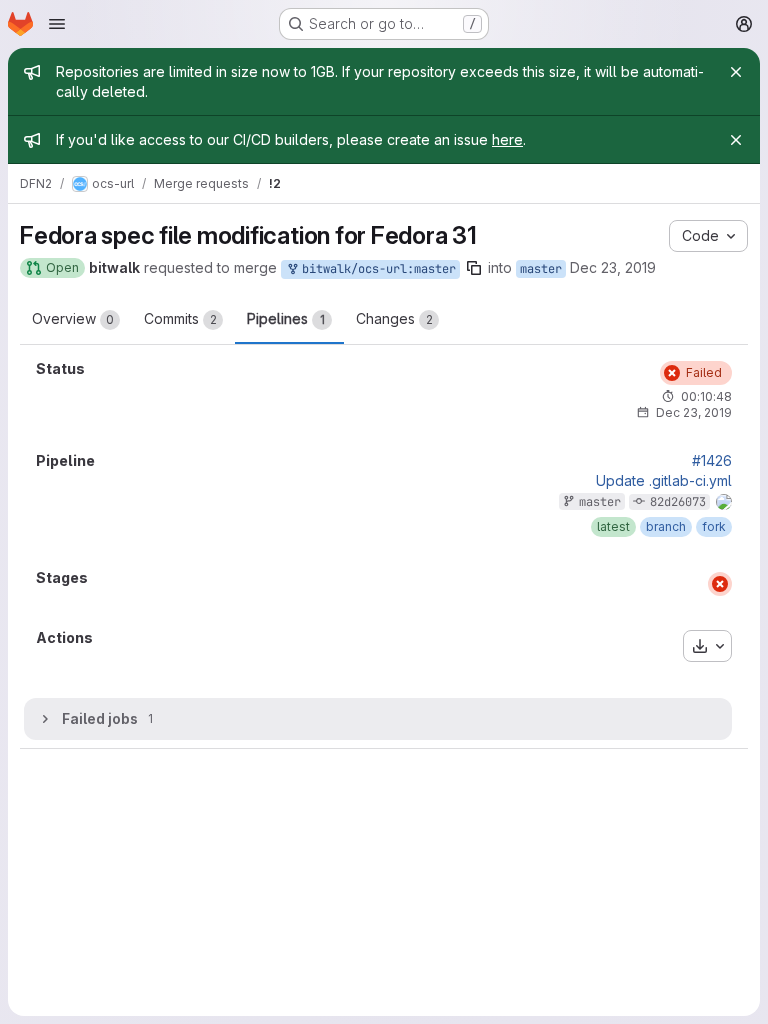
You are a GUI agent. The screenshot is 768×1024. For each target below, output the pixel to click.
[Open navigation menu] (57, 24)
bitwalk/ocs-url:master (375, 269)
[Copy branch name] (474, 268)
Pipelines (286, 318)
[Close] (736, 72)
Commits (180, 318)
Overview (73, 318)
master (541, 269)
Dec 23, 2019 (613, 267)
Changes (394, 318)
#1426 (712, 461)
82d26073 (678, 502)
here (507, 139)
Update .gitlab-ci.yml (664, 481)
